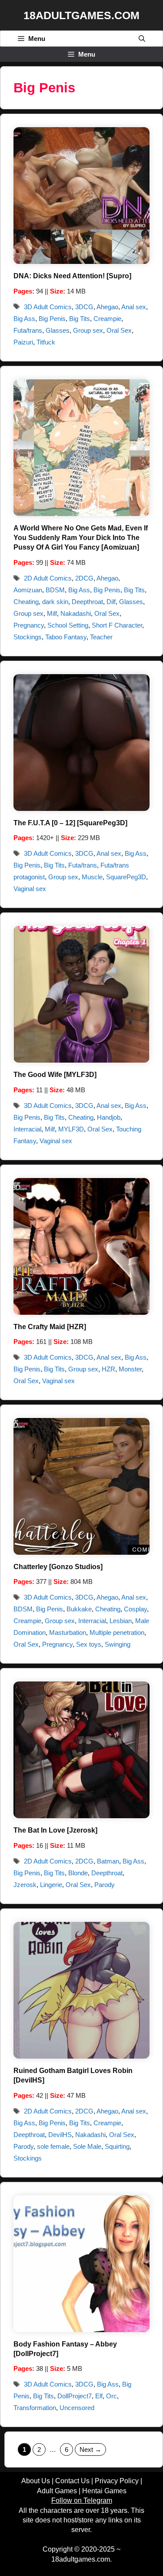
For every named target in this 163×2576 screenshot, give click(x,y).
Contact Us (72, 2481)
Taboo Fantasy (66, 637)
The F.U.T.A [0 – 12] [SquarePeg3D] (70, 823)
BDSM (55, 590)
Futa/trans (28, 330)
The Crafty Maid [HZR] (50, 1327)
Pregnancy (29, 625)
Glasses (58, 330)
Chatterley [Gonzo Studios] (58, 1567)
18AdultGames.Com (81, 15)
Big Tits (80, 319)
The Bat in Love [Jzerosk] (55, 1830)
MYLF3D (71, 1129)
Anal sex (134, 307)
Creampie (107, 319)
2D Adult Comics (48, 578)
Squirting (117, 2146)
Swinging (118, 1644)
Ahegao (107, 307)
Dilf (111, 602)
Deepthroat (87, 602)
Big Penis (52, 319)
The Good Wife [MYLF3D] (55, 1075)
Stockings (28, 637)
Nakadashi (76, 613)
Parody (105, 1885)
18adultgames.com (81, 2559)
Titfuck (46, 342)
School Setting (68, 625)
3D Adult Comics (48, 307)
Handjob (109, 1117)
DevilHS (60, 2135)
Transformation (35, 2408)
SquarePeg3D (126, 877)
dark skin (55, 602)
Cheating (26, 602)
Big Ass (24, 319)
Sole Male (87, 2146)
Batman (108, 1861)
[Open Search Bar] (142, 39)
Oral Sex (119, 330)
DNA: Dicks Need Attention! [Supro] (72, 276)
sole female (53, 2146)
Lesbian (121, 1621)
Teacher (101, 637)
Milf (52, 613)
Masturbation (68, 1632)
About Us (36, 2481)
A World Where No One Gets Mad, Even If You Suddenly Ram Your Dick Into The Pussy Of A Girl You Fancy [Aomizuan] (81, 538)
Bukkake (79, 1609)
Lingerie (51, 1885)
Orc (111, 2396)
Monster (130, 1369)
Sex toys (89, 1644)
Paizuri (23, 342)
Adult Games (57, 2491)
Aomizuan (28, 590)
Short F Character (117, 625)
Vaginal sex (30, 889)
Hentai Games (104, 2491)
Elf (99, 2396)
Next (90, 2449)
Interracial (27, 1129)
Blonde (78, 1873)
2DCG (84, 578)
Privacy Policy (117, 2481)
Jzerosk (25, 1885)
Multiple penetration (117, 1632)
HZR (108, 1369)
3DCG (84, 307)
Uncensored (77, 2408)
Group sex (88, 330)
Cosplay (135, 1609)
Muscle (92, 877)
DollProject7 (75, 2396)
